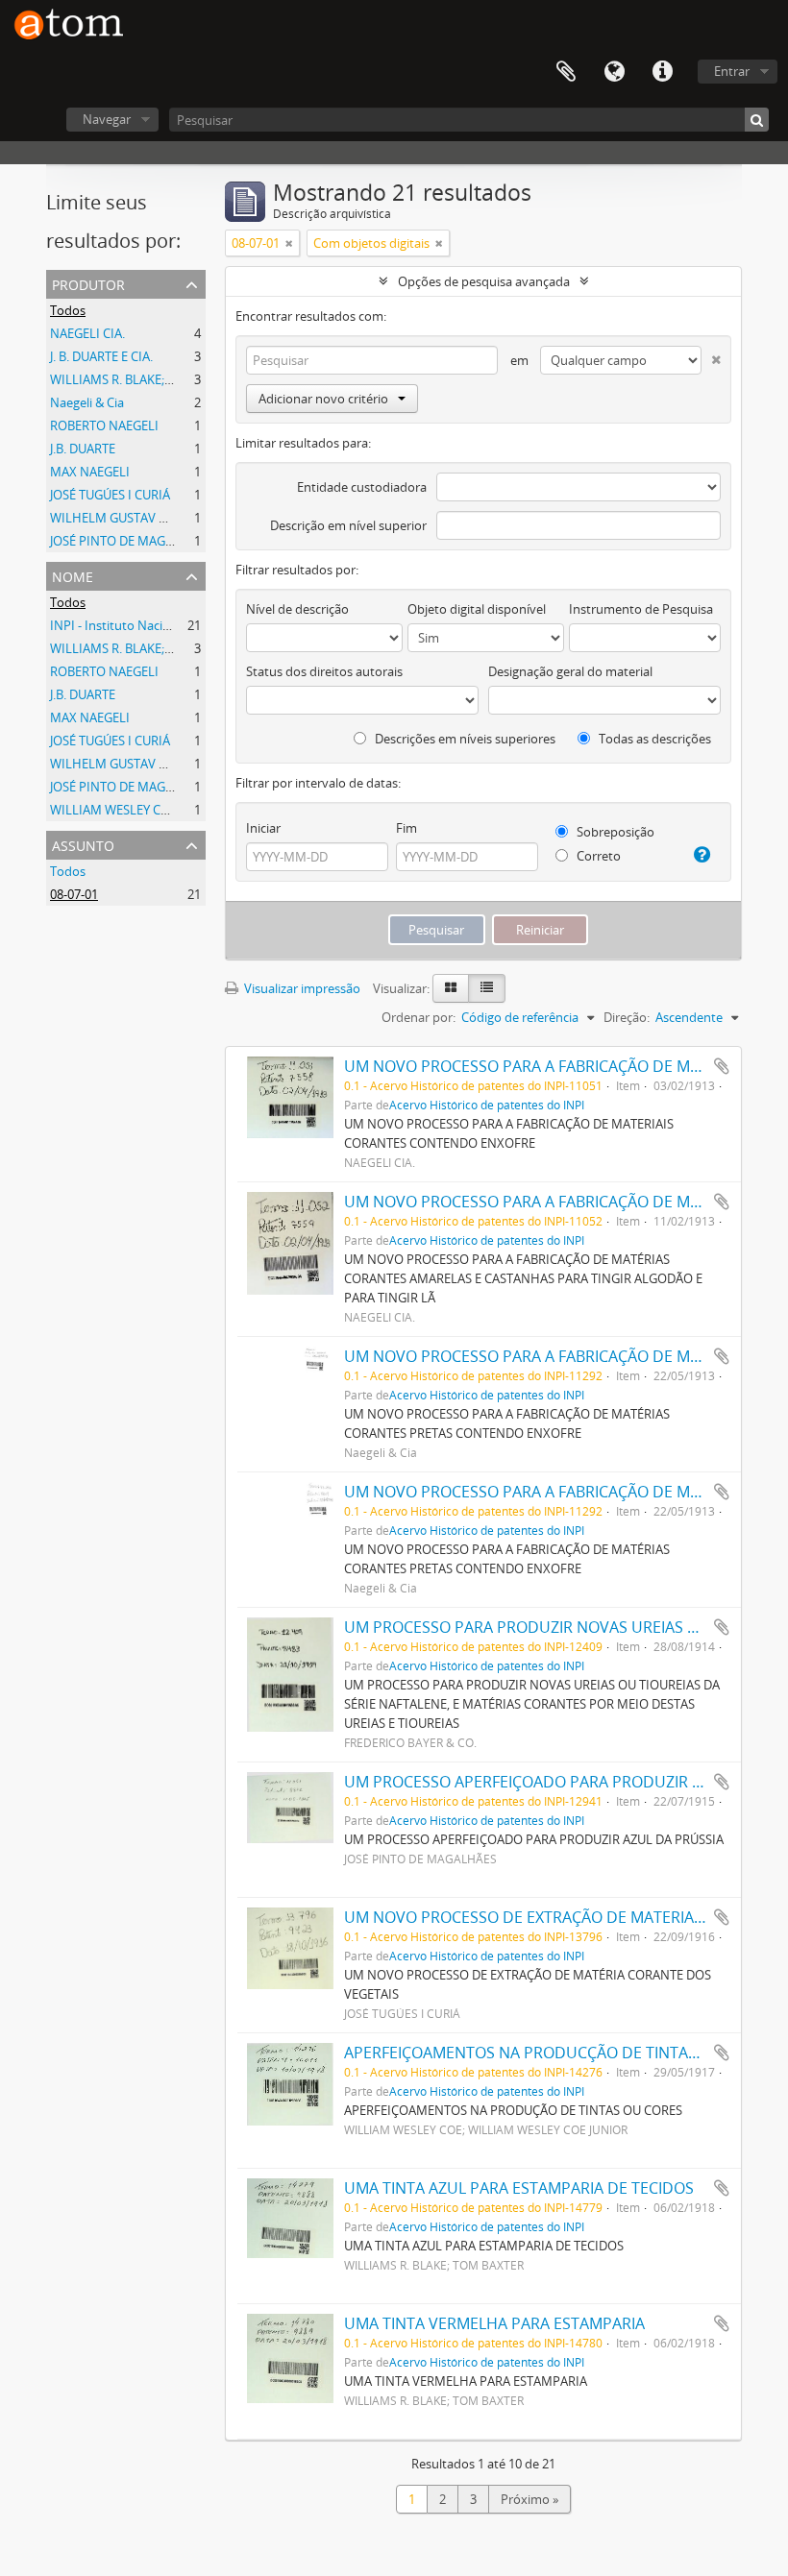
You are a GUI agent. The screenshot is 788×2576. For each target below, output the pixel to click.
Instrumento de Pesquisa (641, 609)
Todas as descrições (653, 739)
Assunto (83, 844)
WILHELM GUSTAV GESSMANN (138, 518)
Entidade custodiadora (362, 487)
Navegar (107, 119)
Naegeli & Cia (87, 402)
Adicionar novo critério (323, 399)
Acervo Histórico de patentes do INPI (487, 1105)
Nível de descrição (297, 609)
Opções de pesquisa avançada (484, 281)
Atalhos (662, 72)
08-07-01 (74, 894)
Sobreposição (614, 832)
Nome (73, 575)
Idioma (614, 72)
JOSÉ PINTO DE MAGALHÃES (130, 541)
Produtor (88, 283)
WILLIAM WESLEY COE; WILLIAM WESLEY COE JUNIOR (202, 810)
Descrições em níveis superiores (464, 739)
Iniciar (263, 828)
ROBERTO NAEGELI (104, 425)
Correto (597, 856)
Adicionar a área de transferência (722, 1066)
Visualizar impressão (301, 988)
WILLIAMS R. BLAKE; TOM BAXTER (146, 379)
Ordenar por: (419, 1017)
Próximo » (529, 2499)
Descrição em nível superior (348, 525)
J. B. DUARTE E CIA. (101, 356)
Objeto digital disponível (477, 609)
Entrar (732, 71)
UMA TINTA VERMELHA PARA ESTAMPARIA (494, 2323)
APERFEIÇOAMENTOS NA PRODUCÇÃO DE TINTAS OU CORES (560, 2053)
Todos (68, 310)
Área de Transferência (566, 72)
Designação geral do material (570, 671)
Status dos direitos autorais (324, 671)
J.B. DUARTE (83, 449)
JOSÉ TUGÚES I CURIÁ (110, 495)
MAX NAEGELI (90, 472)
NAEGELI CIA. (87, 333)
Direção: (627, 1017)
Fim (406, 828)
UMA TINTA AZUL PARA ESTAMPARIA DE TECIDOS (519, 2188)
